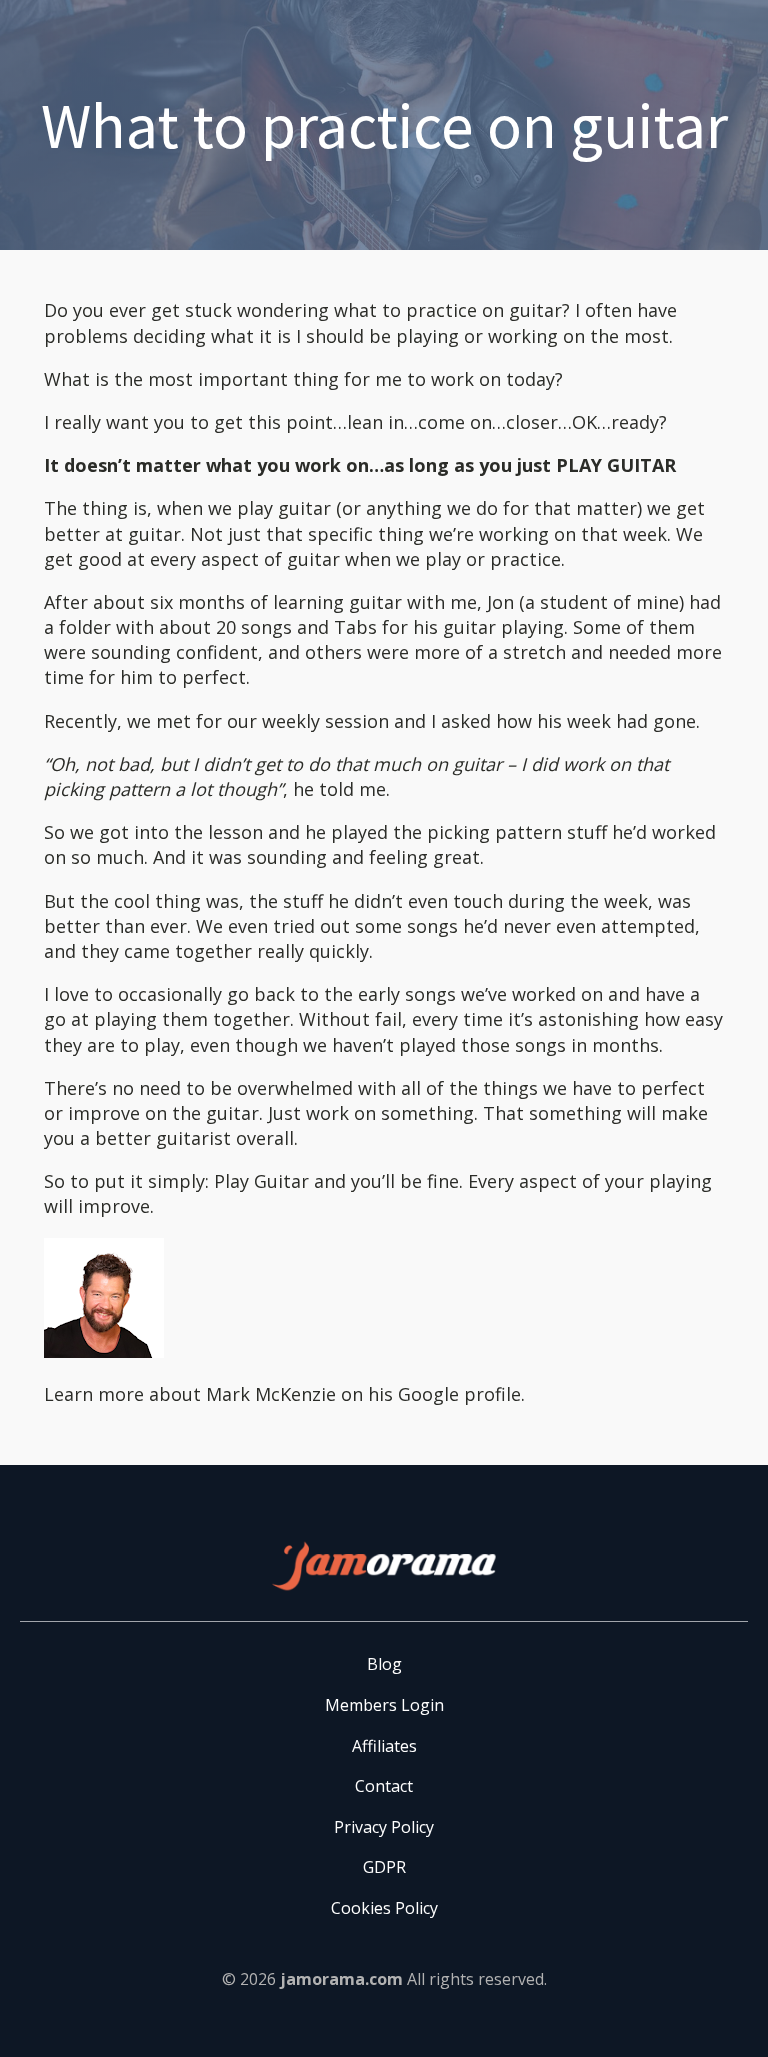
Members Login (384, 1705)
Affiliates (384, 1746)
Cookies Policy (384, 1908)
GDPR (384, 1867)
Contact (384, 1786)
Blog (384, 1664)
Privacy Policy (384, 1827)
